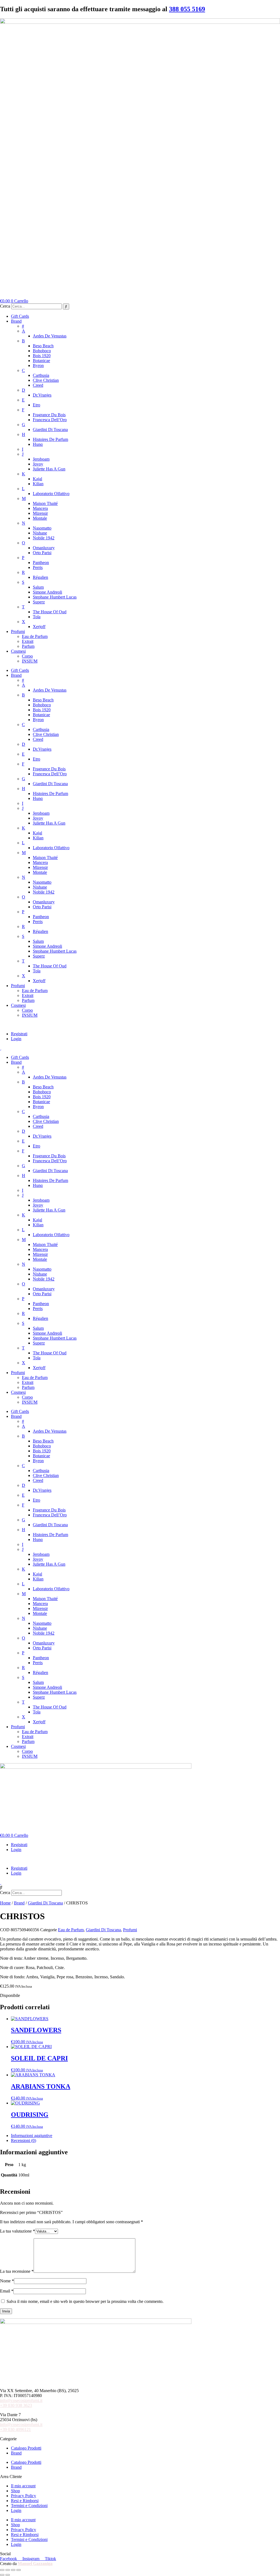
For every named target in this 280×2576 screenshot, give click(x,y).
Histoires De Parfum (50, 439)
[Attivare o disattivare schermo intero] (8, 2570)
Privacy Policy (24, 2496)
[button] (140, 1025)
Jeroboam (41, 459)
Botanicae (41, 361)
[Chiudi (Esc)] (19, 2570)
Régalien (40, 577)
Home (5, 1903)
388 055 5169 (187, 9)
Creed (38, 385)
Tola (37, 617)
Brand (16, 321)
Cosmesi (18, 651)
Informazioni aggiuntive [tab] (32, 2136)
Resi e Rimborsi (25, 2501)
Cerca (5, 306)
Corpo (27, 656)
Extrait (28, 641)
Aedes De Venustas (50, 336)
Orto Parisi (42, 553)
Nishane (40, 533)
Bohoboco (42, 351)
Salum (38, 587)
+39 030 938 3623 (16, 2405)
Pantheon (41, 563)
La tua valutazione (17, 2231)
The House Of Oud (50, 612)
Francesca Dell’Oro (50, 420)
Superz (39, 602)
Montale (40, 518)
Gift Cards (20, 316)
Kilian (38, 484)
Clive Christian (46, 380)
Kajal (37, 479)
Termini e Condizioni (29, 2506)
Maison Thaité (45, 503)
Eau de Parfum (35, 636)
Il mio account (23, 2486)
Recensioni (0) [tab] (24, 2140)
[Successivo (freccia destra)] (8, 2575)
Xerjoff (39, 627)
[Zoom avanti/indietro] (2, 2570)
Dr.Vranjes (42, 395)
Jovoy (38, 464)
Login (16, 1039)
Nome (7, 2281)
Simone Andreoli (47, 592)
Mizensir (40, 513)
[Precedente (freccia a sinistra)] (2, 2575)
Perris (38, 567)
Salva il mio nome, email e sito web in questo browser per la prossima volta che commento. (85, 2301)
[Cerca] (66, 307)
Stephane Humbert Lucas (55, 597)
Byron (38, 365)
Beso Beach (43, 346)
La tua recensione (17, 2271)
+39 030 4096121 (15, 2429)
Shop (15, 2491)
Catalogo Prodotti (26, 2448)
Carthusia (41, 375)
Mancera (40, 508)
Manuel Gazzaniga (35, 2564)
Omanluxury (44, 548)
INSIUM (30, 661)
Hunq (38, 444)
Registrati (19, 1034)
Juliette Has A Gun (49, 469)
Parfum (28, 646)
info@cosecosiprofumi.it (21, 2400)
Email (7, 2291)
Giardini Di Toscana (50, 430)
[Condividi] (13, 2570)
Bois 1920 (42, 356)
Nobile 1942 (44, 538)
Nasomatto (42, 528)
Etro (37, 405)
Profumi (18, 631)
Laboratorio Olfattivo (51, 494)
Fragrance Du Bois (49, 415)
